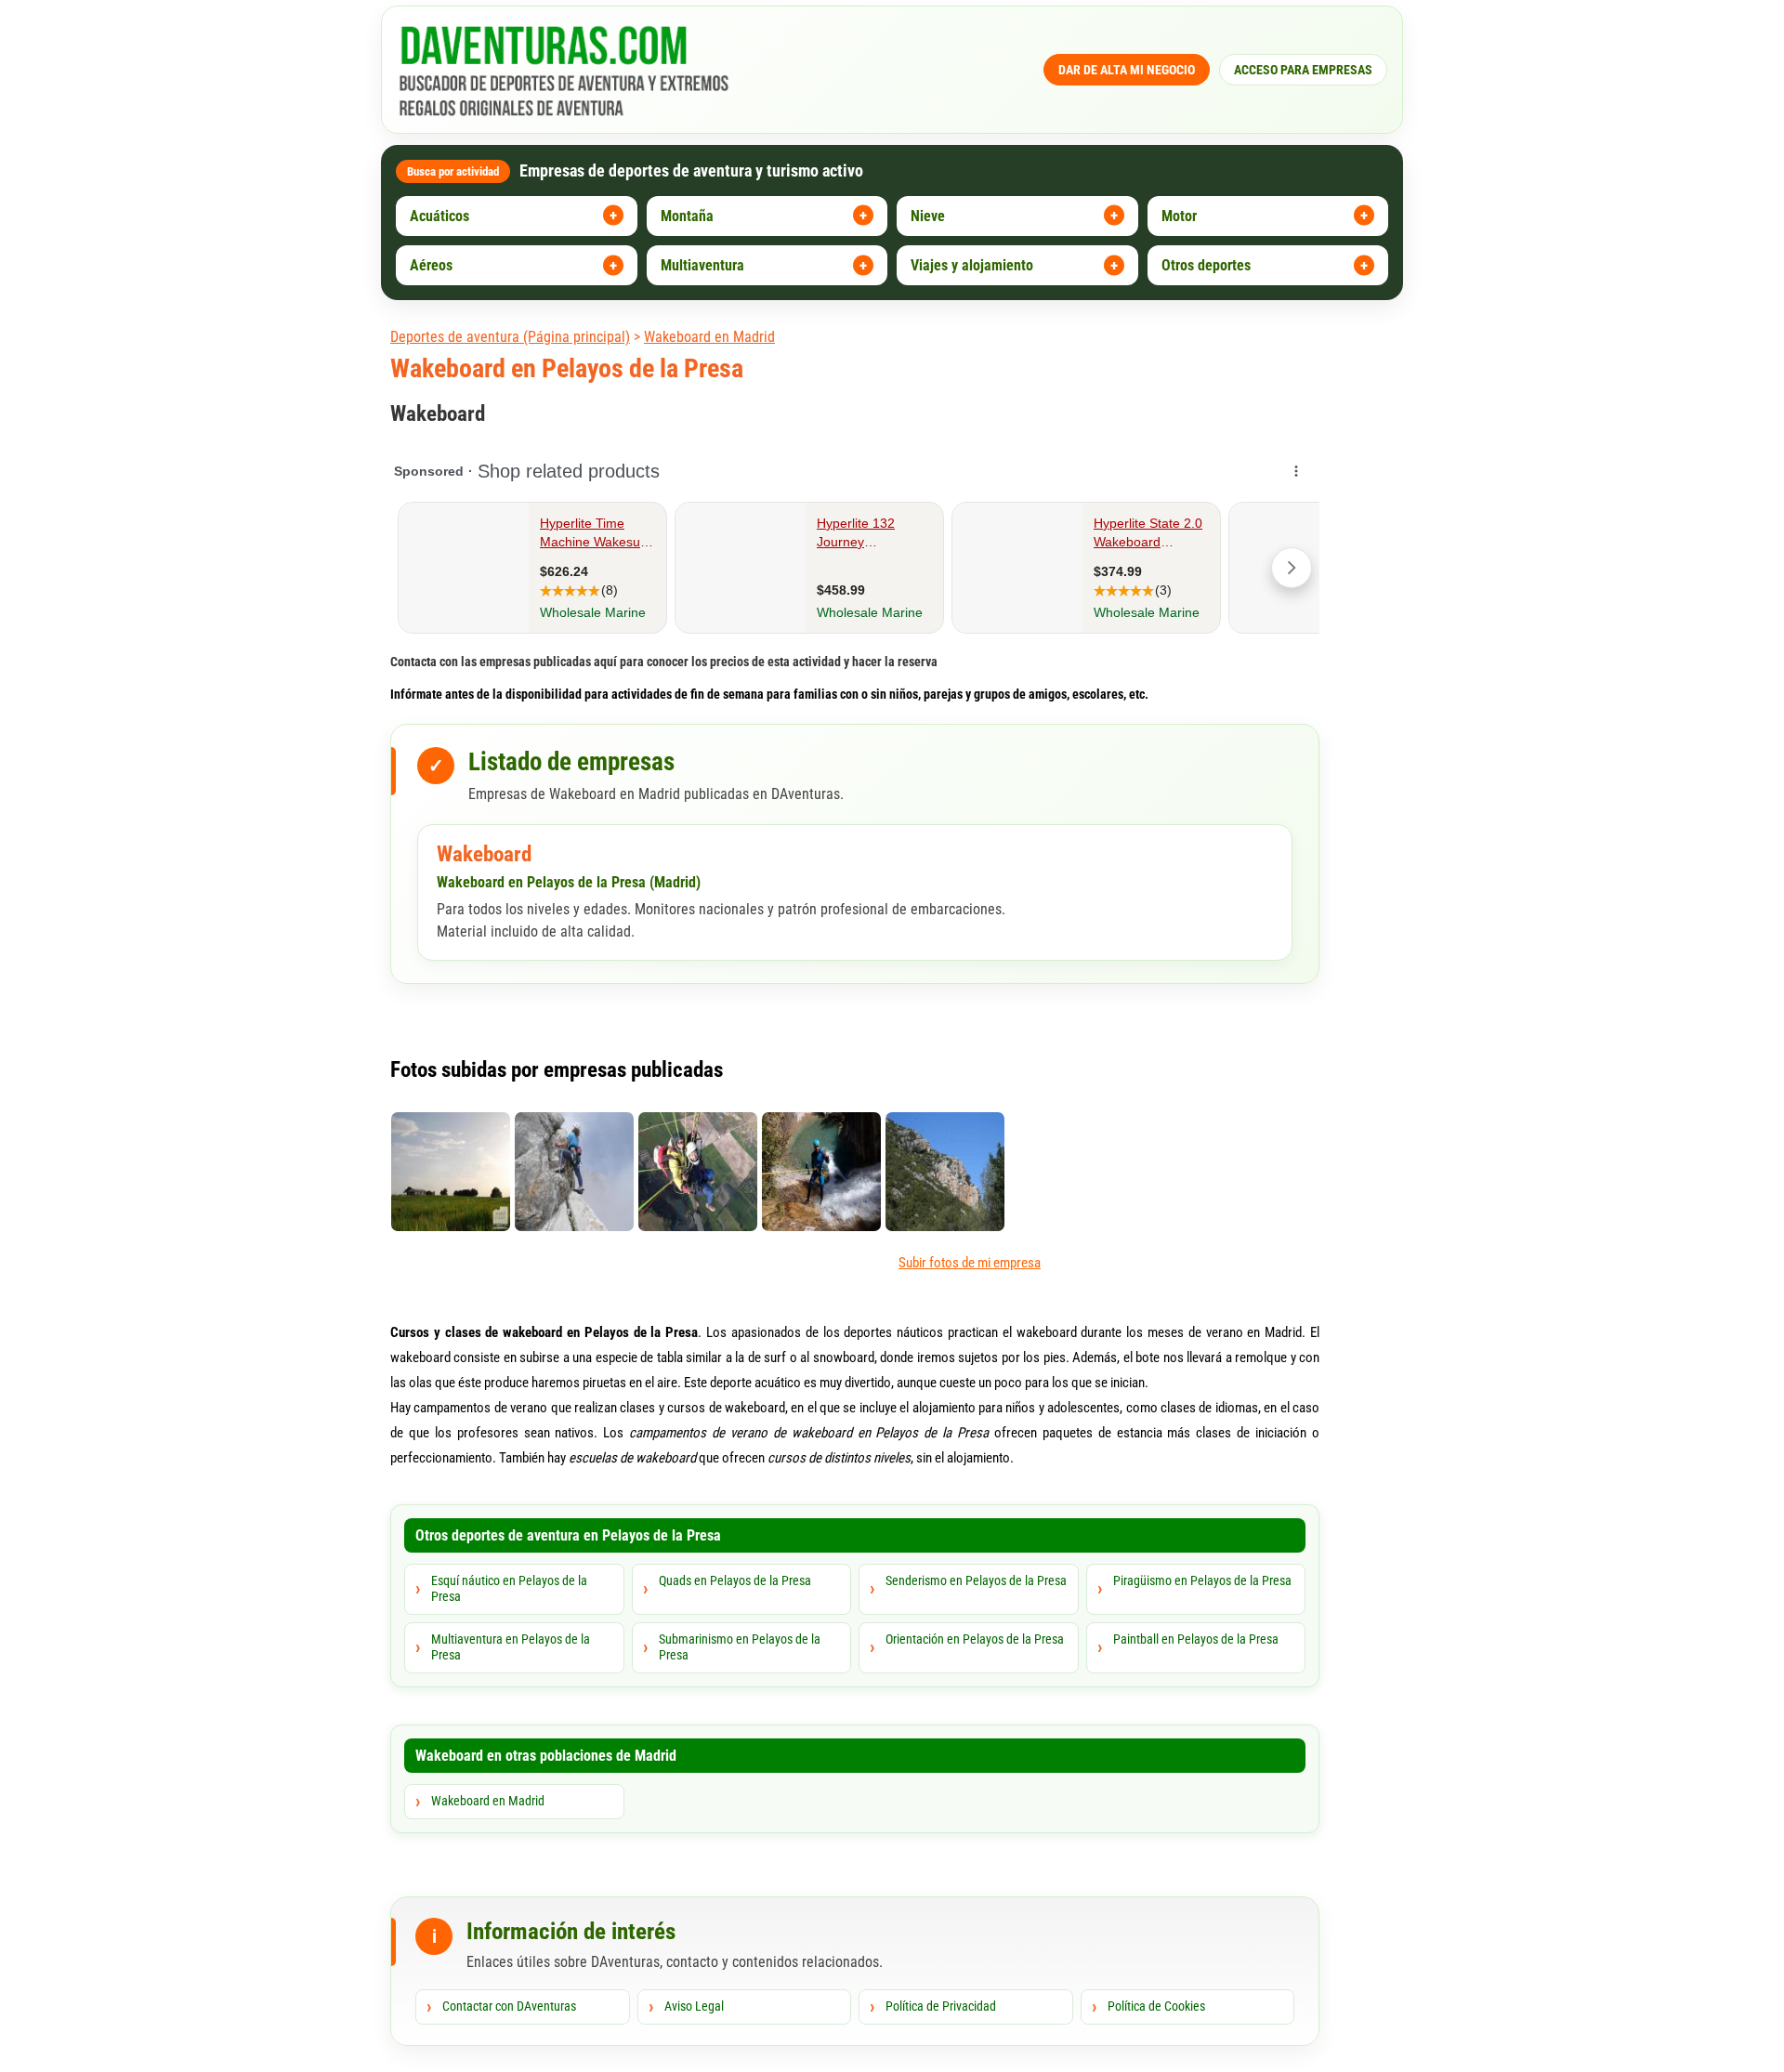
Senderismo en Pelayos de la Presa (976, 1580)
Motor (1179, 216)
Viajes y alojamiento (972, 265)
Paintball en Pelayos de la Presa (1196, 1639)
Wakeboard (484, 854)
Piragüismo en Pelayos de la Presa (1202, 1580)
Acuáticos (439, 216)
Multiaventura (702, 265)
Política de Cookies (1156, 2006)
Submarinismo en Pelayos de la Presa (740, 1647)
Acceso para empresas (1303, 70)
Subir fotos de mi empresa (970, 1263)
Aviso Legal (694, 2006)
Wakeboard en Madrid (709, 337)
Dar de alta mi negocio (1127, 70)
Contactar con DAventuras (509, 2006)
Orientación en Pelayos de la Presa (975, 1639)
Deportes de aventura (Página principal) (510, 337)
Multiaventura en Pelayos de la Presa (511, 1647)
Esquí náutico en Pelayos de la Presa (509, 1589)
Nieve (928, 216)
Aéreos (431, 265)
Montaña (687, 216)
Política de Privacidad (941, 2006)
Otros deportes (1206, 265)
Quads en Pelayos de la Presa (735, 1580)
